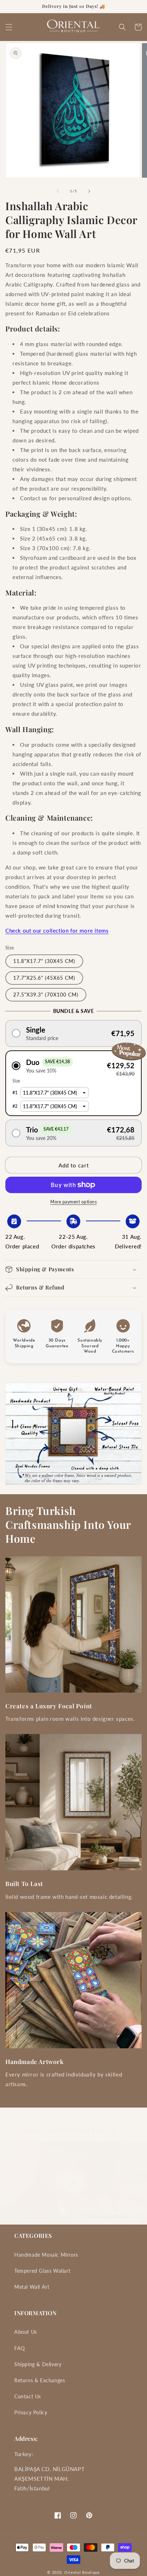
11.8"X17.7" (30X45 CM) (44, 961)
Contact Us (28, 2396)
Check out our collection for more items (57, 930)
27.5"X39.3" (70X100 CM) (46, 995)
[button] (9, 27)
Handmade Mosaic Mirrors (46, 2255)
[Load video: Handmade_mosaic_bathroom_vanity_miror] (73, 2183)
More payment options (73, 1202)
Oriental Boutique (82, 2572)
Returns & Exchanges (40, 2380)
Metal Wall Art (32, 2287)
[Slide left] (58, 191)
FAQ (20, 2348)
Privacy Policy (31, 2412)
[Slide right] (89, 191)
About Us (26, 2332)
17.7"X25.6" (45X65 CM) (44, 978)
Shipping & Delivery (38, 2364)
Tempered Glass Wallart (42, 2271)
